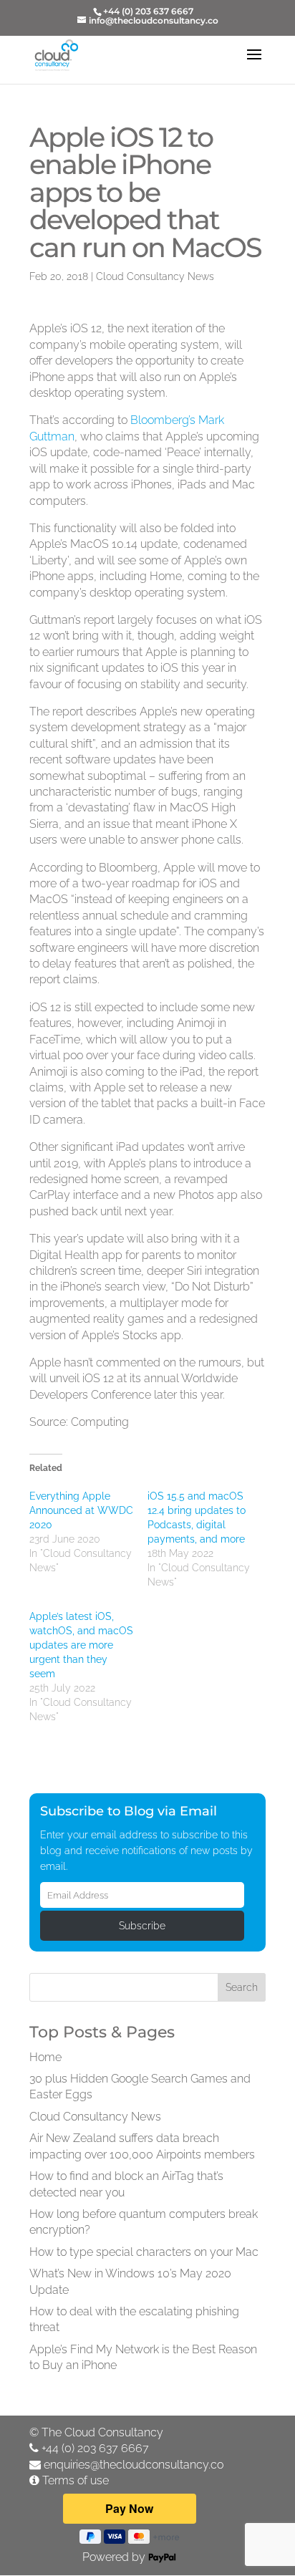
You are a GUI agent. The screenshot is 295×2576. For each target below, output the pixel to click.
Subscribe (142, 1926)
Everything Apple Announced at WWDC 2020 (81, 1510)
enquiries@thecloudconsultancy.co (134, 2465)
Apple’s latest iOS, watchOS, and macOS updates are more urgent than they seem (81, 1645)
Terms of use (76, 2480)
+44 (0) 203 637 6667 (95, 2448)
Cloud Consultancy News (155, 276)
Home (45, 2057)
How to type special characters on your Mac (144, 2252)
